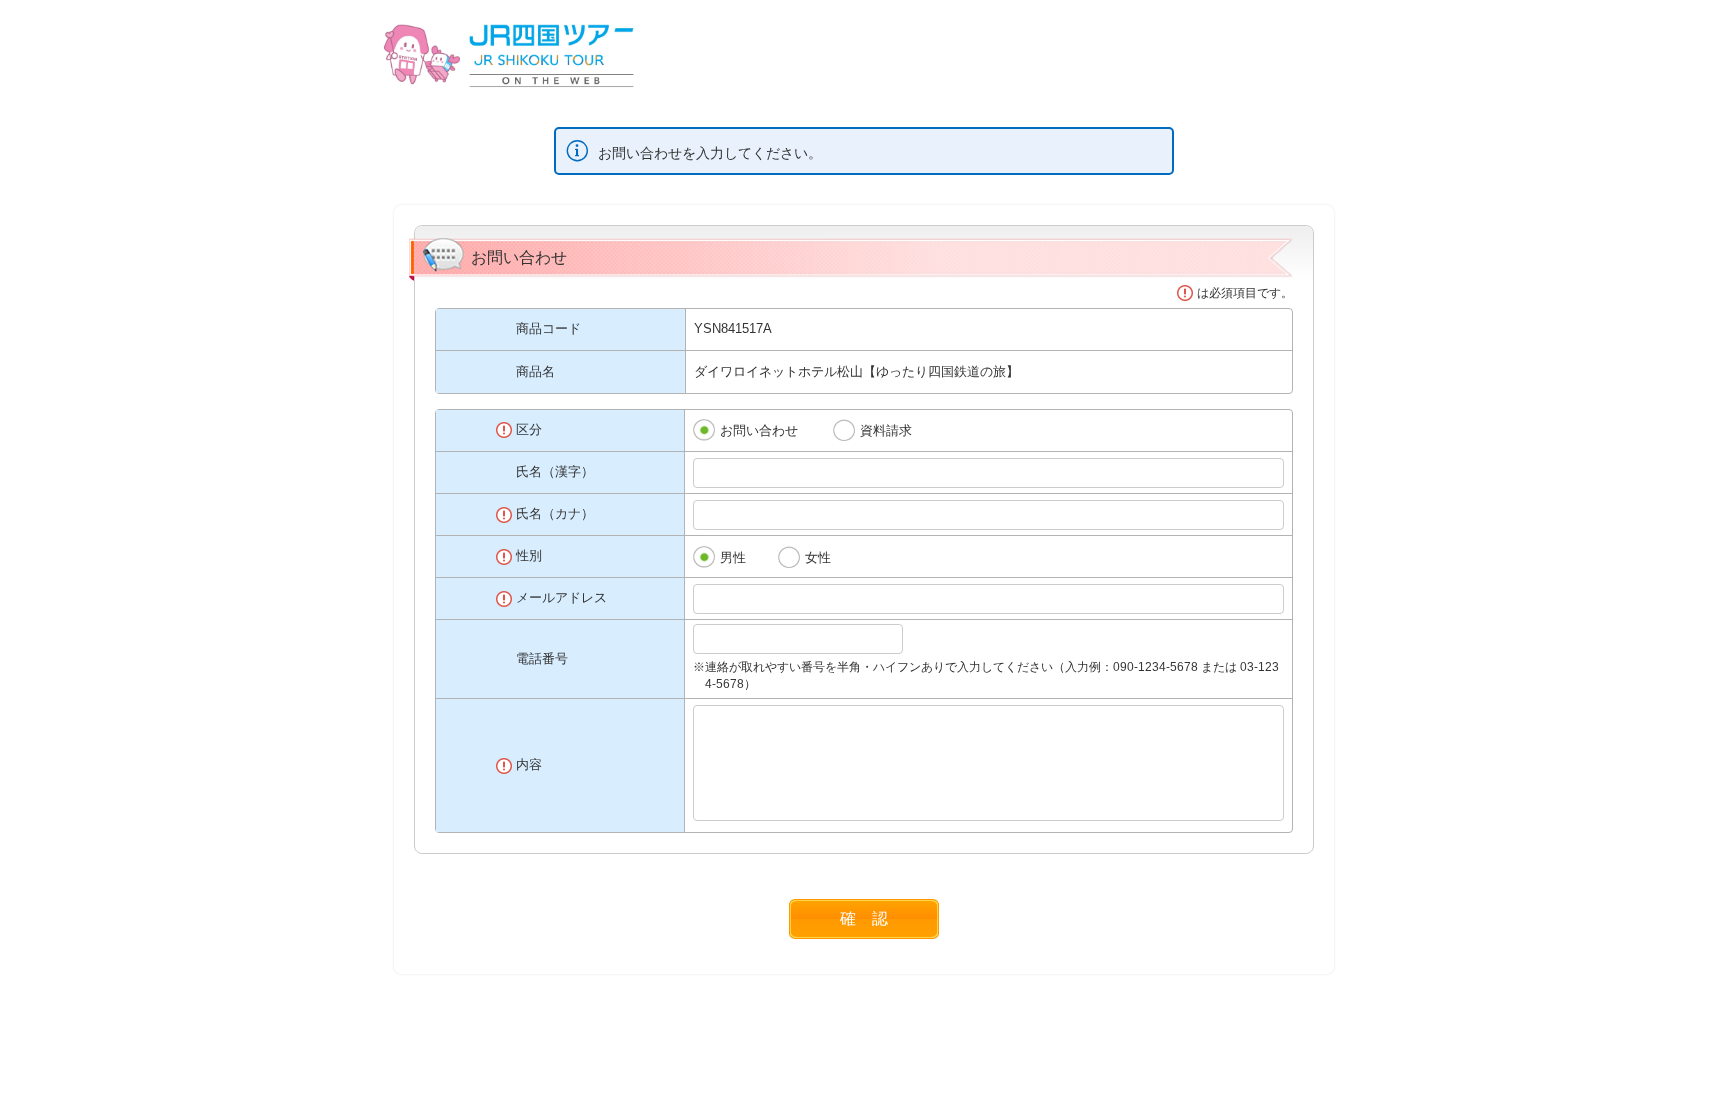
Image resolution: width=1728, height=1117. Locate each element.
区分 (529, 429)
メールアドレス (561, 597)
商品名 (535, 371)
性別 (529, 555)
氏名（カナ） (555, 513)
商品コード (548, 328)
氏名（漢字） (555, 471)
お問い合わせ (759, 430)
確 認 (864, 918)
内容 (529, 764)
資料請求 (886, 430)
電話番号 (542, 658)
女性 (818, 557)
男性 (733, 557)
